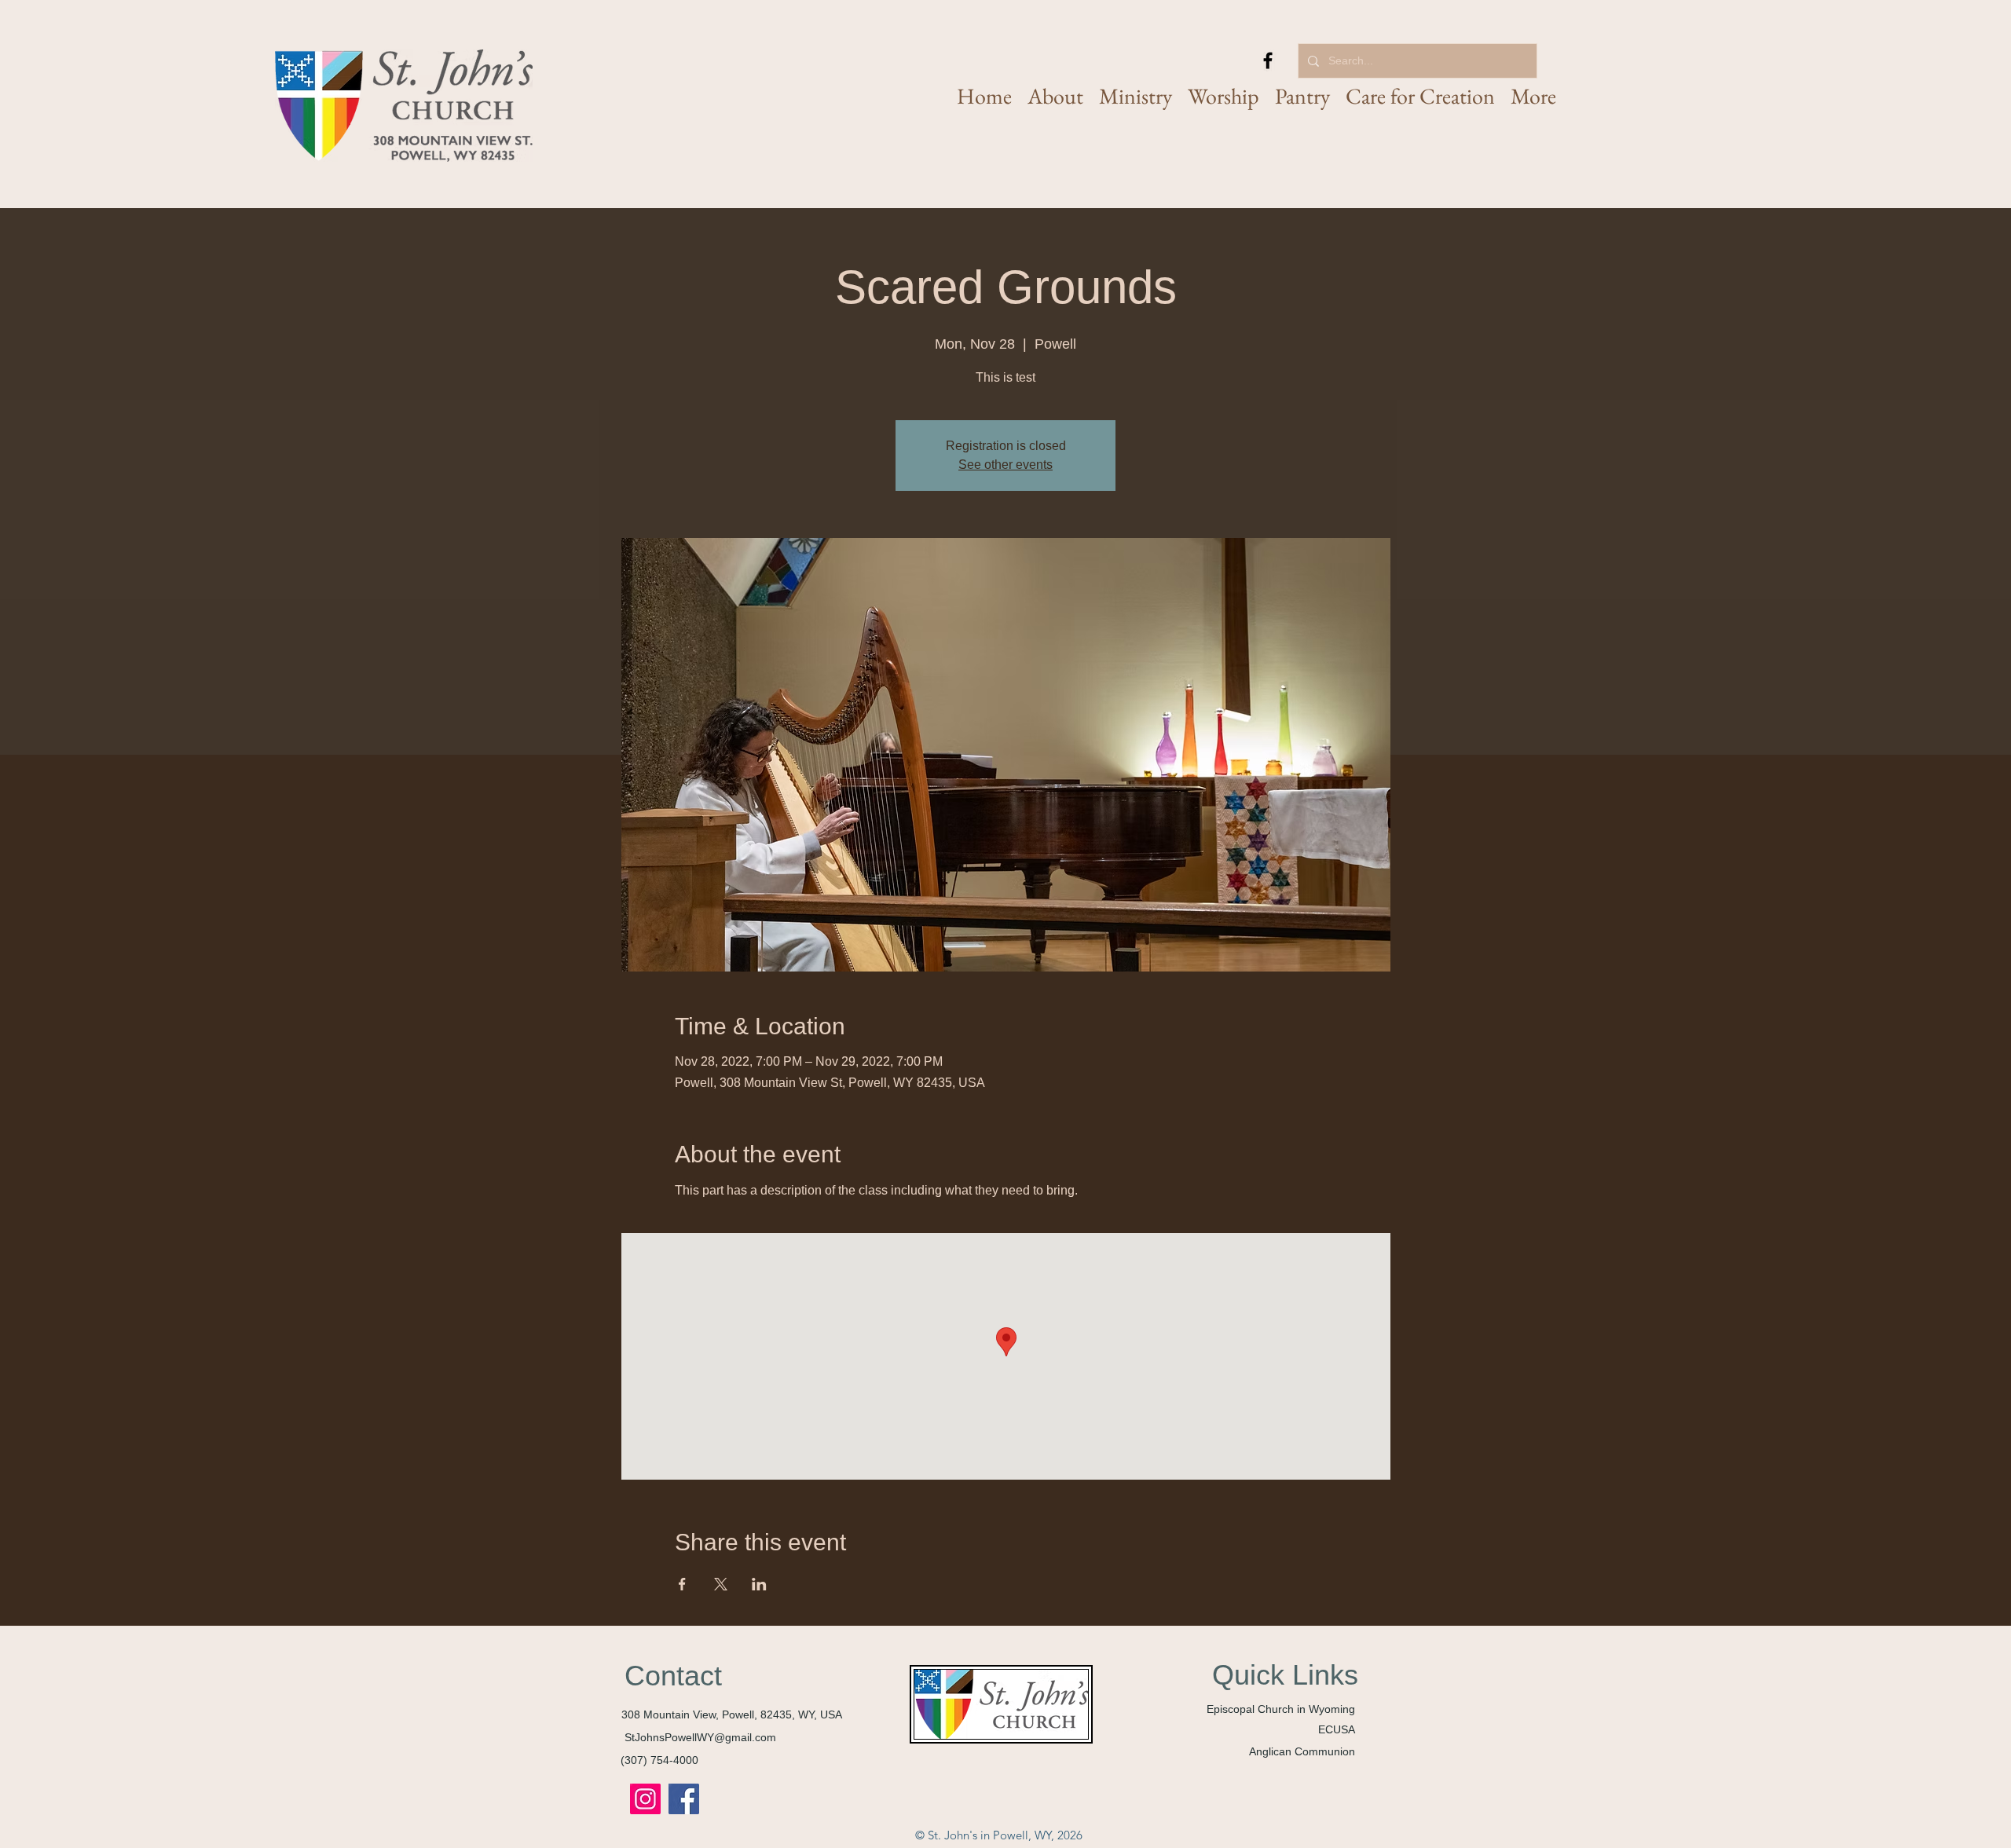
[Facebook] (1268, 60)
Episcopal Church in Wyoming (1281, 1709)
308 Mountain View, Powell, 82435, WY (718, 1714)
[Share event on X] (721, 1584)
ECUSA (1337, 1729)
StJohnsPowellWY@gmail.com (700, 1737)
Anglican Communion (1302, 1751)
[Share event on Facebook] (682, 1584)
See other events (1005, 465)
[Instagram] (645, 1799)
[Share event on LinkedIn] (759, 1584)
